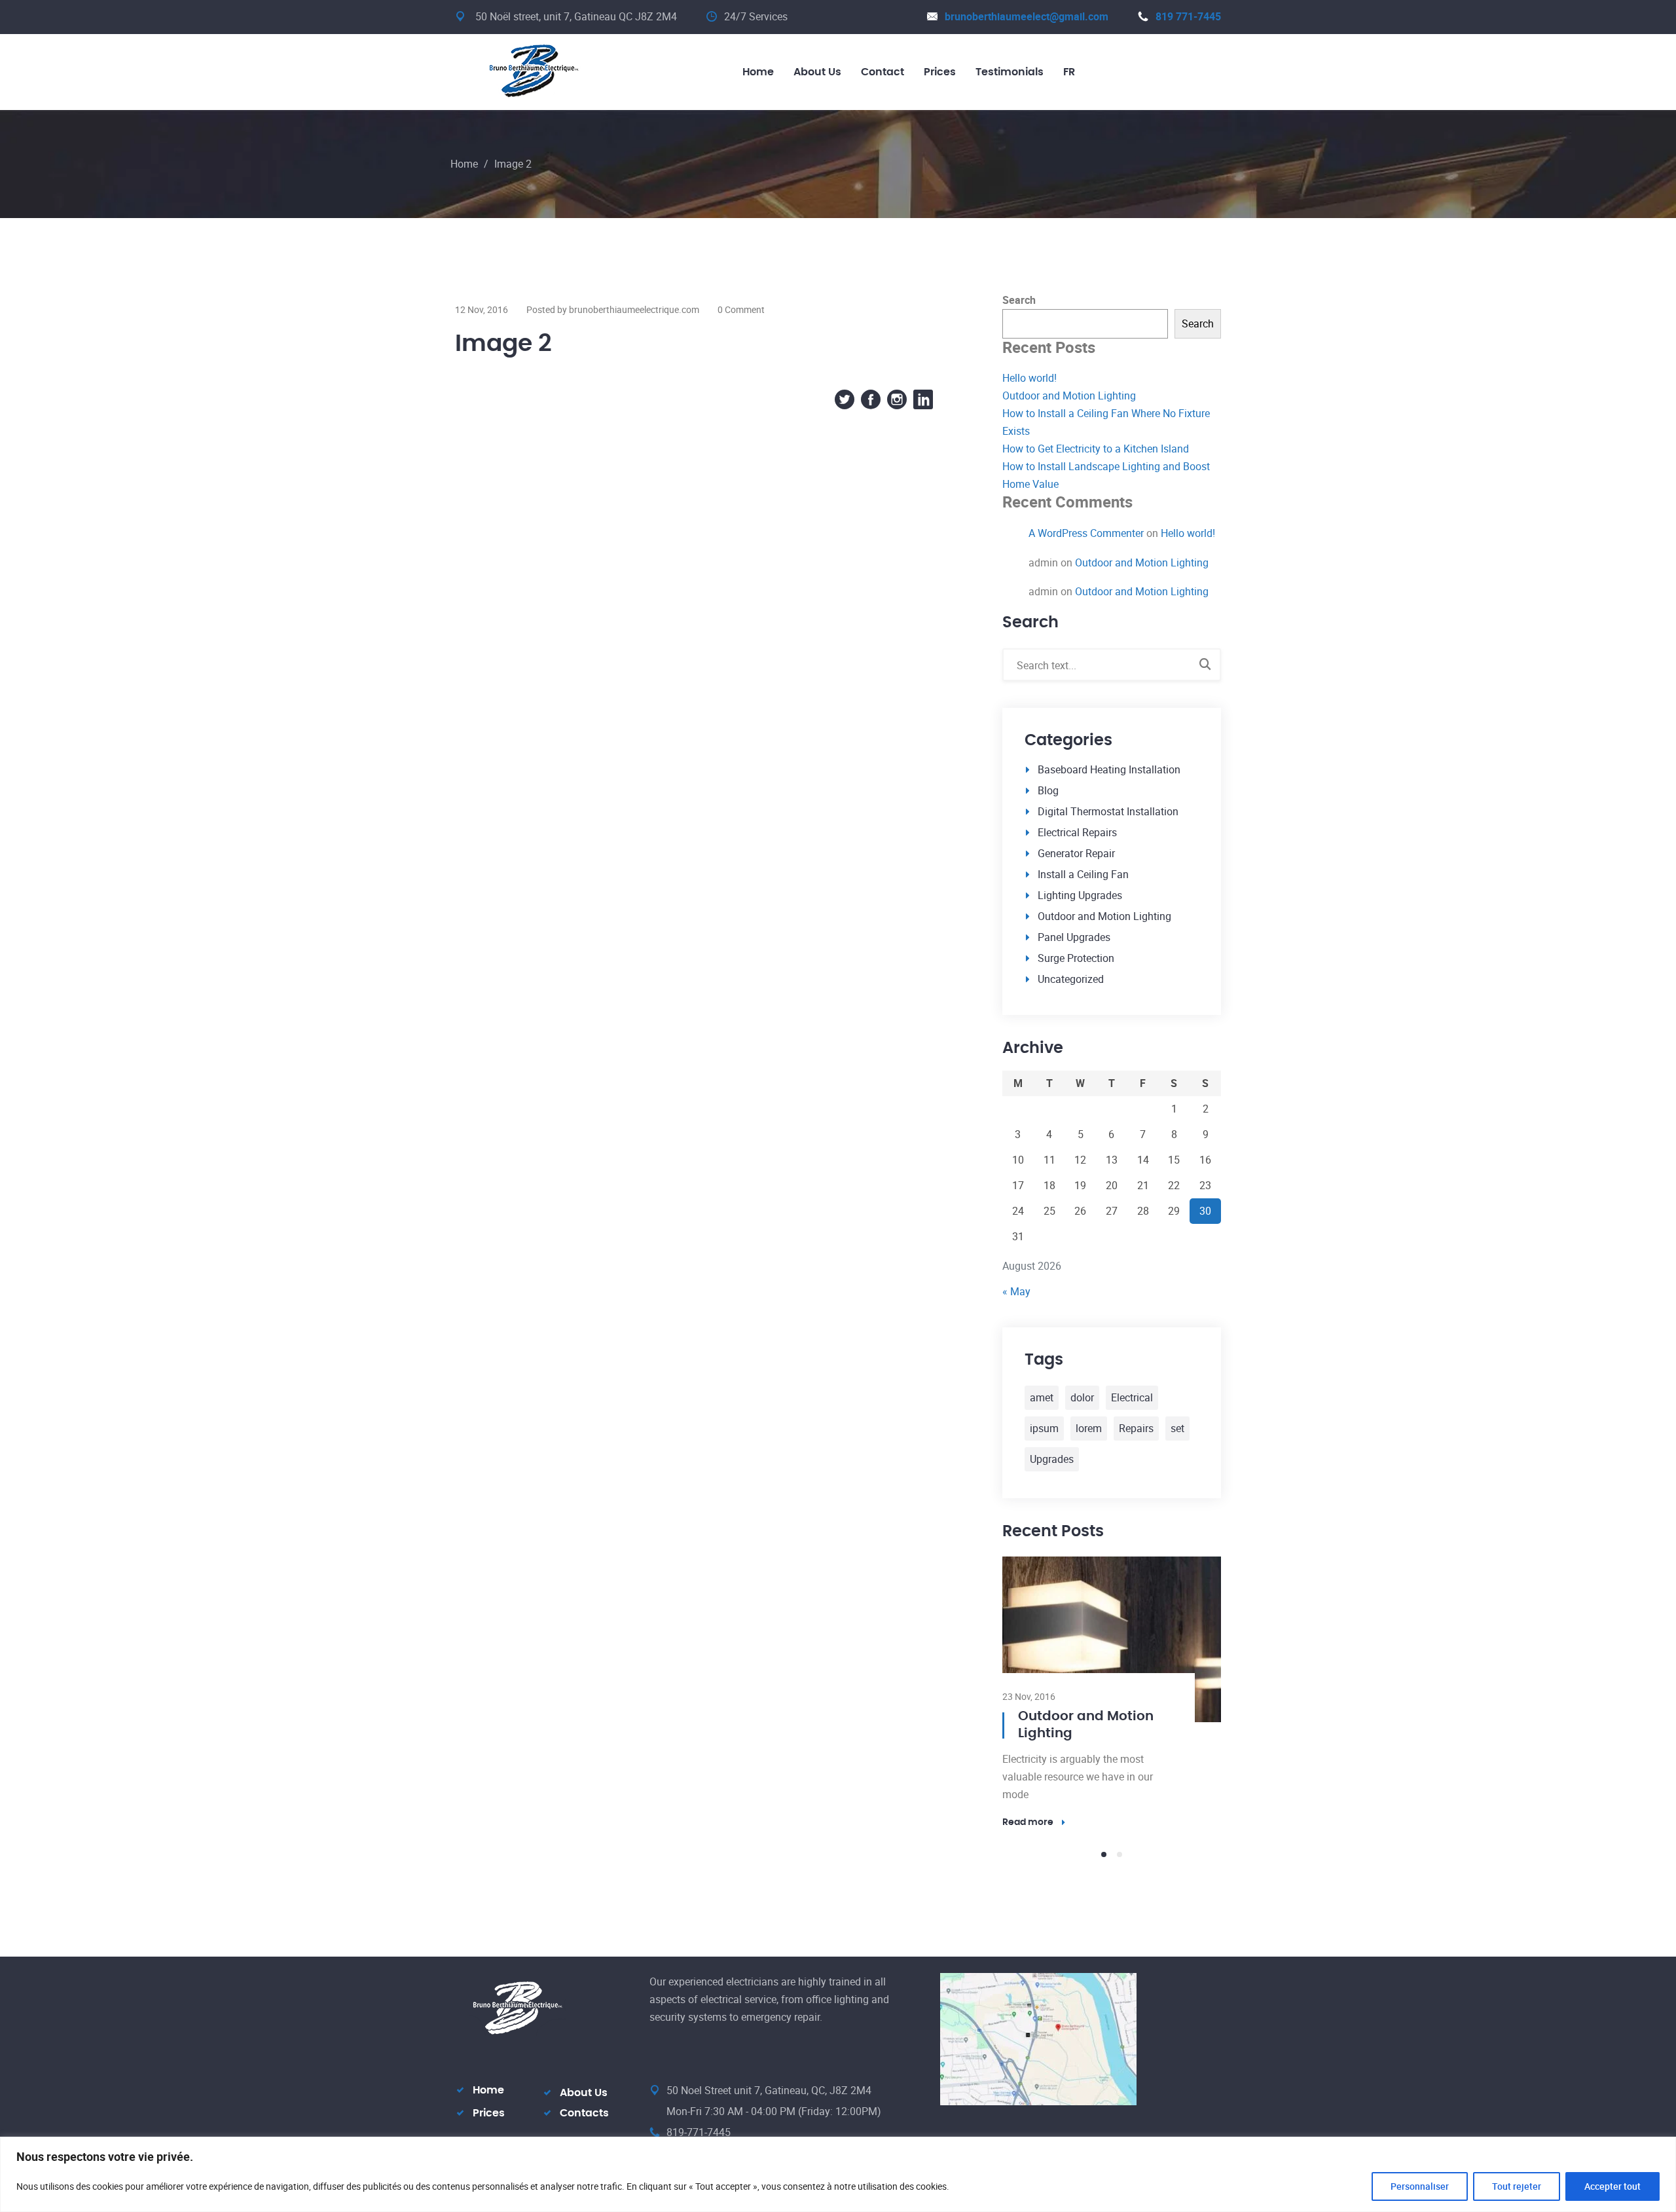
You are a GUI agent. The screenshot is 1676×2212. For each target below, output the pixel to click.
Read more (1028, 1622)
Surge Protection (1076, 958)
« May (1016, 1291)
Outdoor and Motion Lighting (1069, 396)
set (1177, 1428)
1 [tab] (1104, 1654)
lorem (1089, 1428)
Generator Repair (1076, 853)
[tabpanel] (1112, 1592)
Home (464, 164)
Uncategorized (1071, 979)
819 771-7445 (1188, 16)
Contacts (584, 1913)
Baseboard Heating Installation (1109, 769)
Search (1019, 300)
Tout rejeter (1517, 2186)
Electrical (1132, 1397)
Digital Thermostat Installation (1108, 811)
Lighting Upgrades (1080, 895)
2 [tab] (1120, 1654)
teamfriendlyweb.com (1029, 1980)
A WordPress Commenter (1086, 533)
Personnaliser (1420, 2186)
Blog (1048, 790)
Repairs (1136, 1428)
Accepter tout (1612, 2186)
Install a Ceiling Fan (1083, 874)
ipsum (1044, 1428)
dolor (1082, 1397)
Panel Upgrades (1074, 937)
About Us (584, 1892)
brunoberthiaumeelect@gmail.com (1027, 16)
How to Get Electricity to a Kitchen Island (1096, 449)
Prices (489, 1913)
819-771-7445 (699, 1932)
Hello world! (1029, 378)
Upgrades (1052, 1459)
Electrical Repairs (1077, 832)
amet (1042, 1397)
